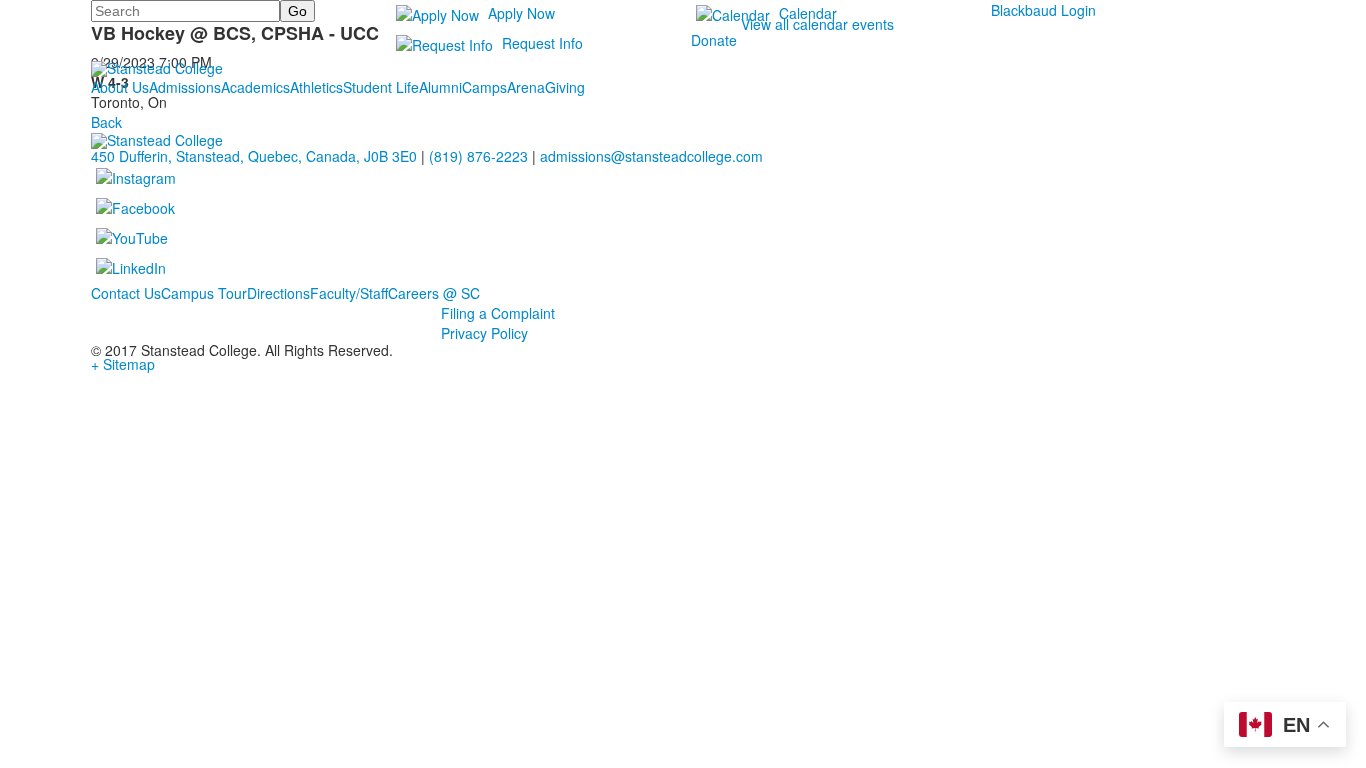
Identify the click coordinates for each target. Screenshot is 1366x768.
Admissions (185, 87)
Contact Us (126, 293)
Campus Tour (204, 293)
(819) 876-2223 (478, 156)
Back (106, 122)
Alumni (440, 87)
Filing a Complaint (498, 313)
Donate (714, 40)
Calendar (808, 13)
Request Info (542, 43)
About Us (120, 87)
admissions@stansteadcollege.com (651, 156)
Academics (255, 87)
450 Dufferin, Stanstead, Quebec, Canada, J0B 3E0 (254, 156)
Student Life (381, 87)
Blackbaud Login (1043, 10)
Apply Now (521, 13)
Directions (278, 293)
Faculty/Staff (349, 293)
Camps (484, 87)
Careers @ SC (434, 293)
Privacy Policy (484, 333)
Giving (565, 87)
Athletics (316, 87)
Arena (526, 87)
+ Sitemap (123, 364)
